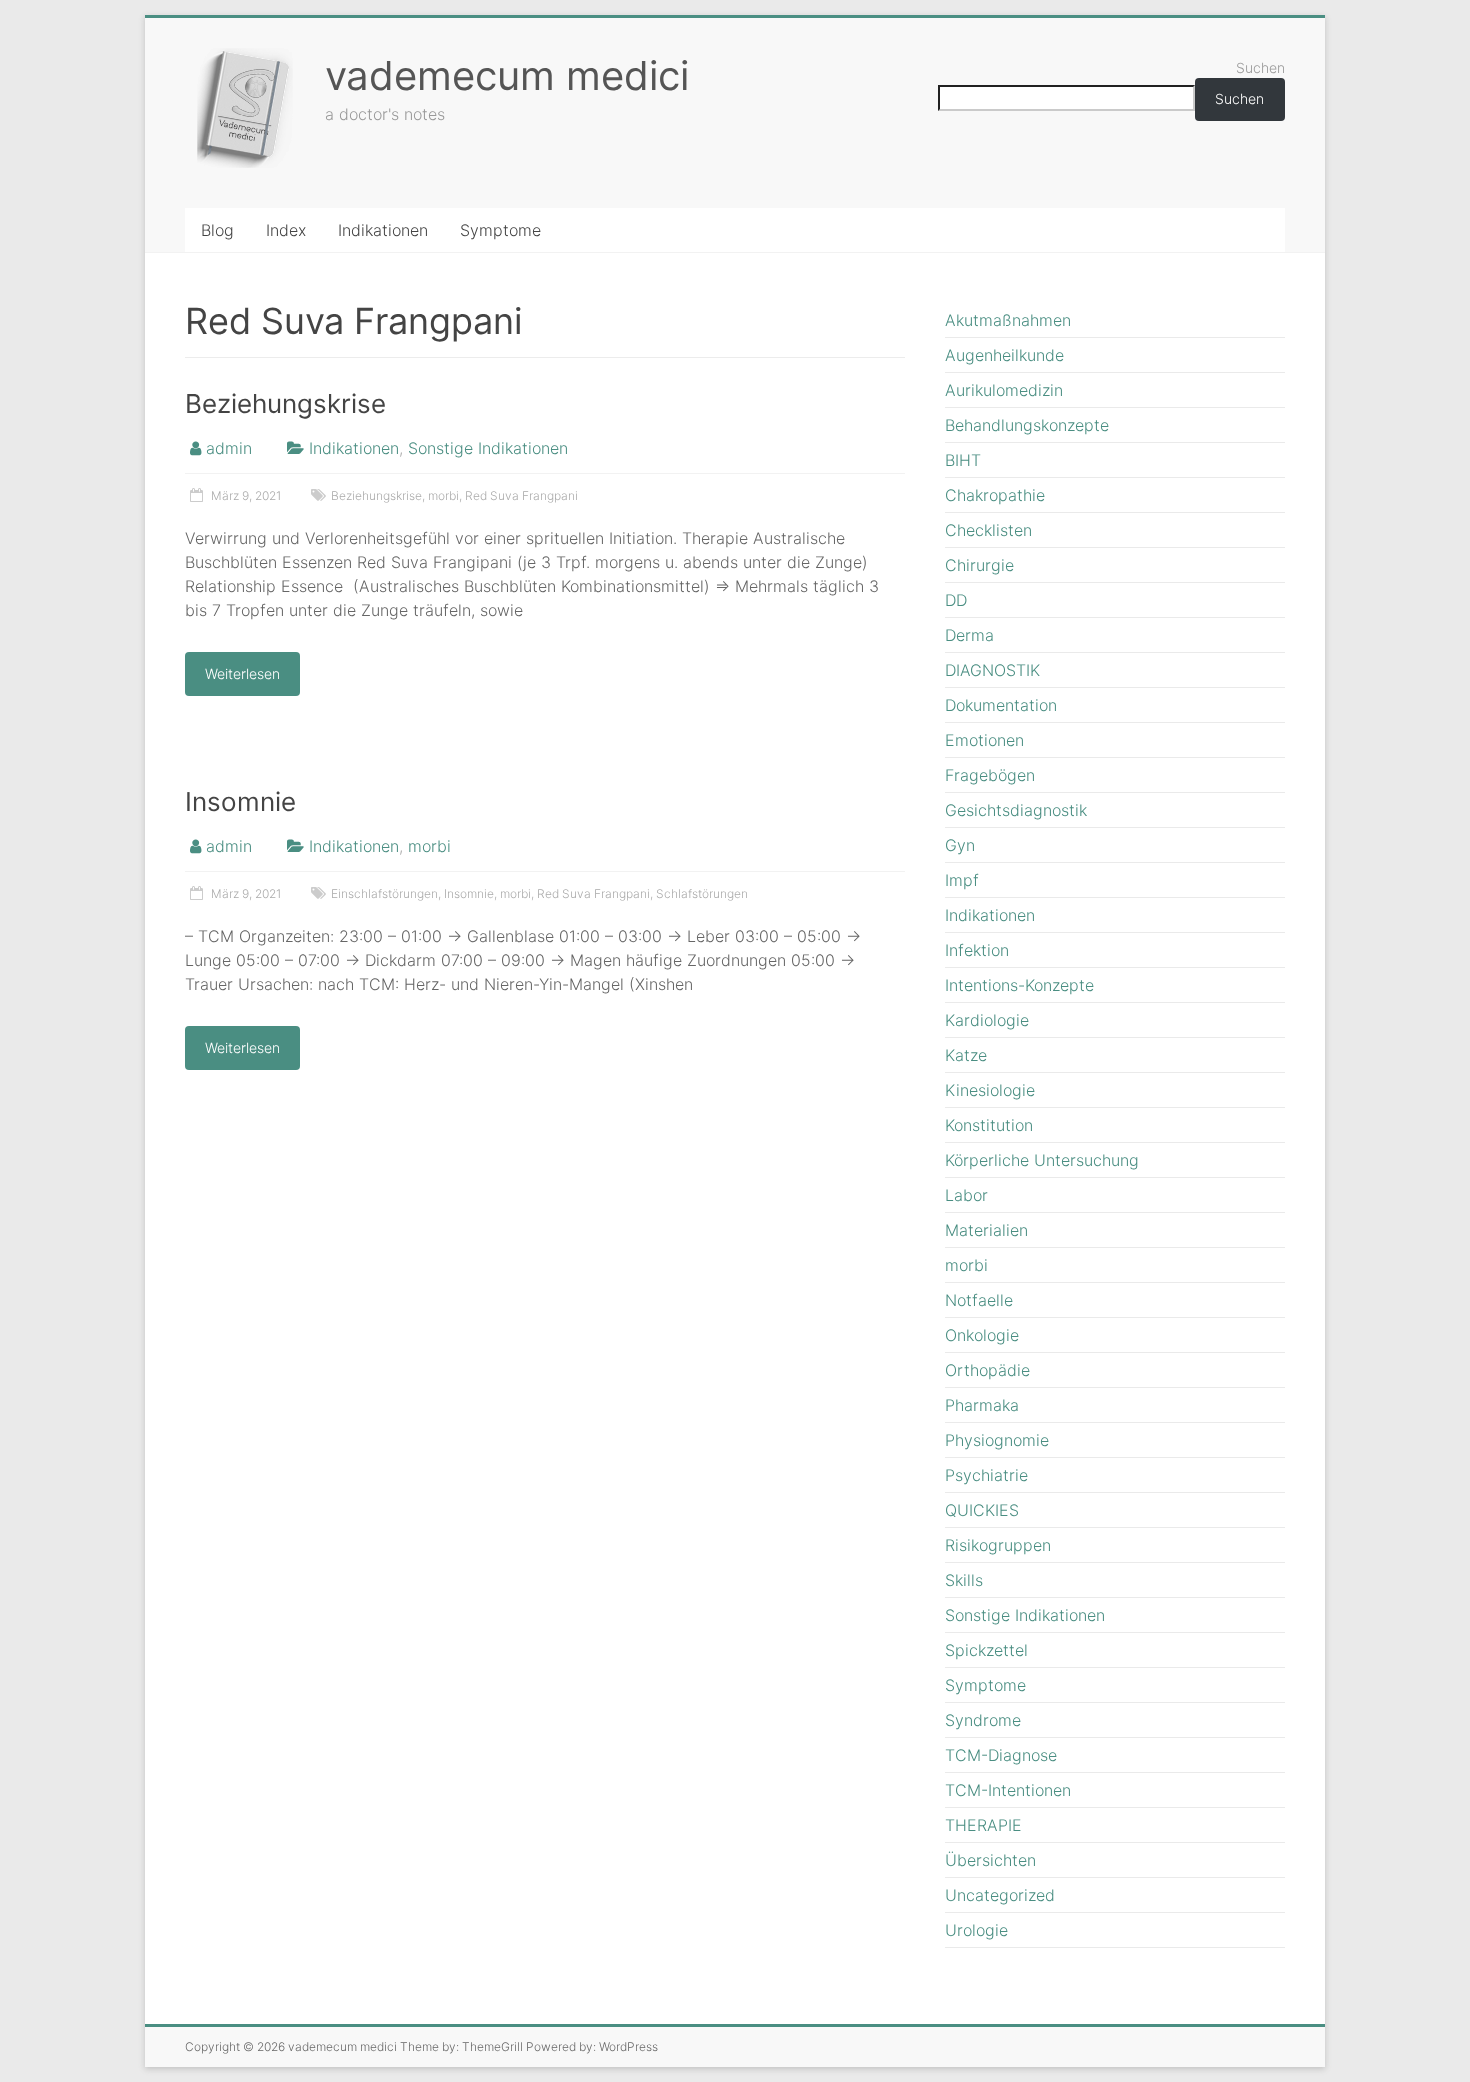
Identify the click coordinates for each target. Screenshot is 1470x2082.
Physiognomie (997, 1440)
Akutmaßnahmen (1008, 320)
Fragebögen (990, 775)
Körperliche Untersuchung (1042, 1160)
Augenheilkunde (1004, 355)
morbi (443, 495)
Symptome (500, 230)
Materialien (986, 1230)
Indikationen (383, 230)
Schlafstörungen (702, 893)
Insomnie (240, 801)
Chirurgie (979, 565)
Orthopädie (987, 1370)
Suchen (1260, 67)
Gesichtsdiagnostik (1016, 810)
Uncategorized (1000, 1895)
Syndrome (983, 1720)
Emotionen (984, 740)
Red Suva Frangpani (521, 495)
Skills (964, 1580)
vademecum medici (507, 75)
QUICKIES (982, 1510)
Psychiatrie (986, 1475)
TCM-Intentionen (1008, 1790)
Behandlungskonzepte (1027, 425)
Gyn (960, 845)
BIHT (963, 460)
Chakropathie (995, 495)
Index (286, 230)
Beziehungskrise (285, 403)
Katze (966, 1055)
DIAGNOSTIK (992, 670)
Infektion (977, 950)
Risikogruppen (998, 1545)
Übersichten (990, 1860)
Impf (962, 880)
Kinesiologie (990, 1090)
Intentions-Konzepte (1019, 985)
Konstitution (989, 1125)
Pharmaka (982, 1405)
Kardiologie (987, 1020)
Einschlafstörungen (384, 893)
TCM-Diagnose (1001, 1755)
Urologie (976, 1930)
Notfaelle (979, 1300)
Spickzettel (986, 1650)
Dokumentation (1001, 705)
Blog (217, 230)
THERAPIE (983, 1825)
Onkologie (982, 1335)
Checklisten (988, 530)
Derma (969, 635)
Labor (966, 1195)
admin (229, 448)
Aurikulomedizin (1004, 390)
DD (956, 600)
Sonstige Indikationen (488, 448)
